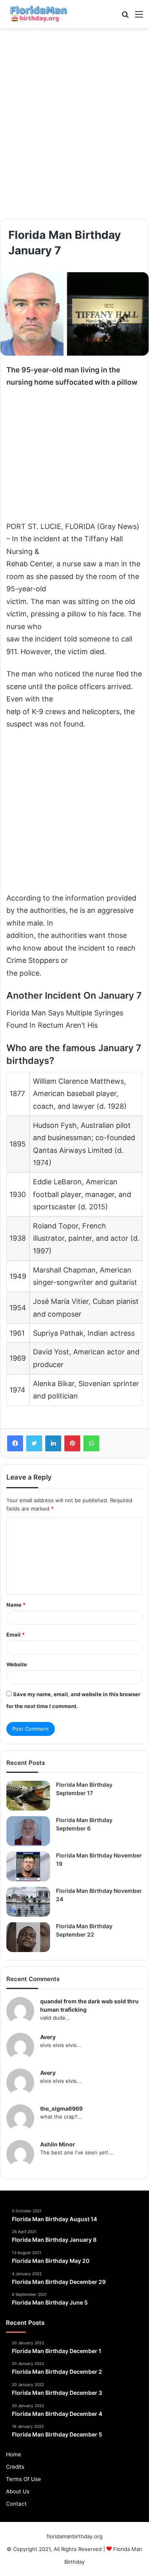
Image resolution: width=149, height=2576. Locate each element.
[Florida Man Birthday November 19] (28, 1866)
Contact (16, 2504)
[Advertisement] (74, 124)
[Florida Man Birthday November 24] (28, 1902)
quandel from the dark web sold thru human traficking (89, 2005)
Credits (15, 2467)
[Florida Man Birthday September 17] (28, 1796)
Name (16, 1605)
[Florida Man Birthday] (38, 14)
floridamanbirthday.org (74, 2536)
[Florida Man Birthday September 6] (28, 1831)
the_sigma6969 (61, 2108)
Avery (48, 2037)
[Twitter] (34, 1443)
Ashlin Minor (58, 2144)
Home (14, 2454)
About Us (18, 2491)
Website (17, 1664)
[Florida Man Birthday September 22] (28, 1937)
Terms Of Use (23, 2479)
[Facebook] (15, 1443)
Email (15, 1635)
